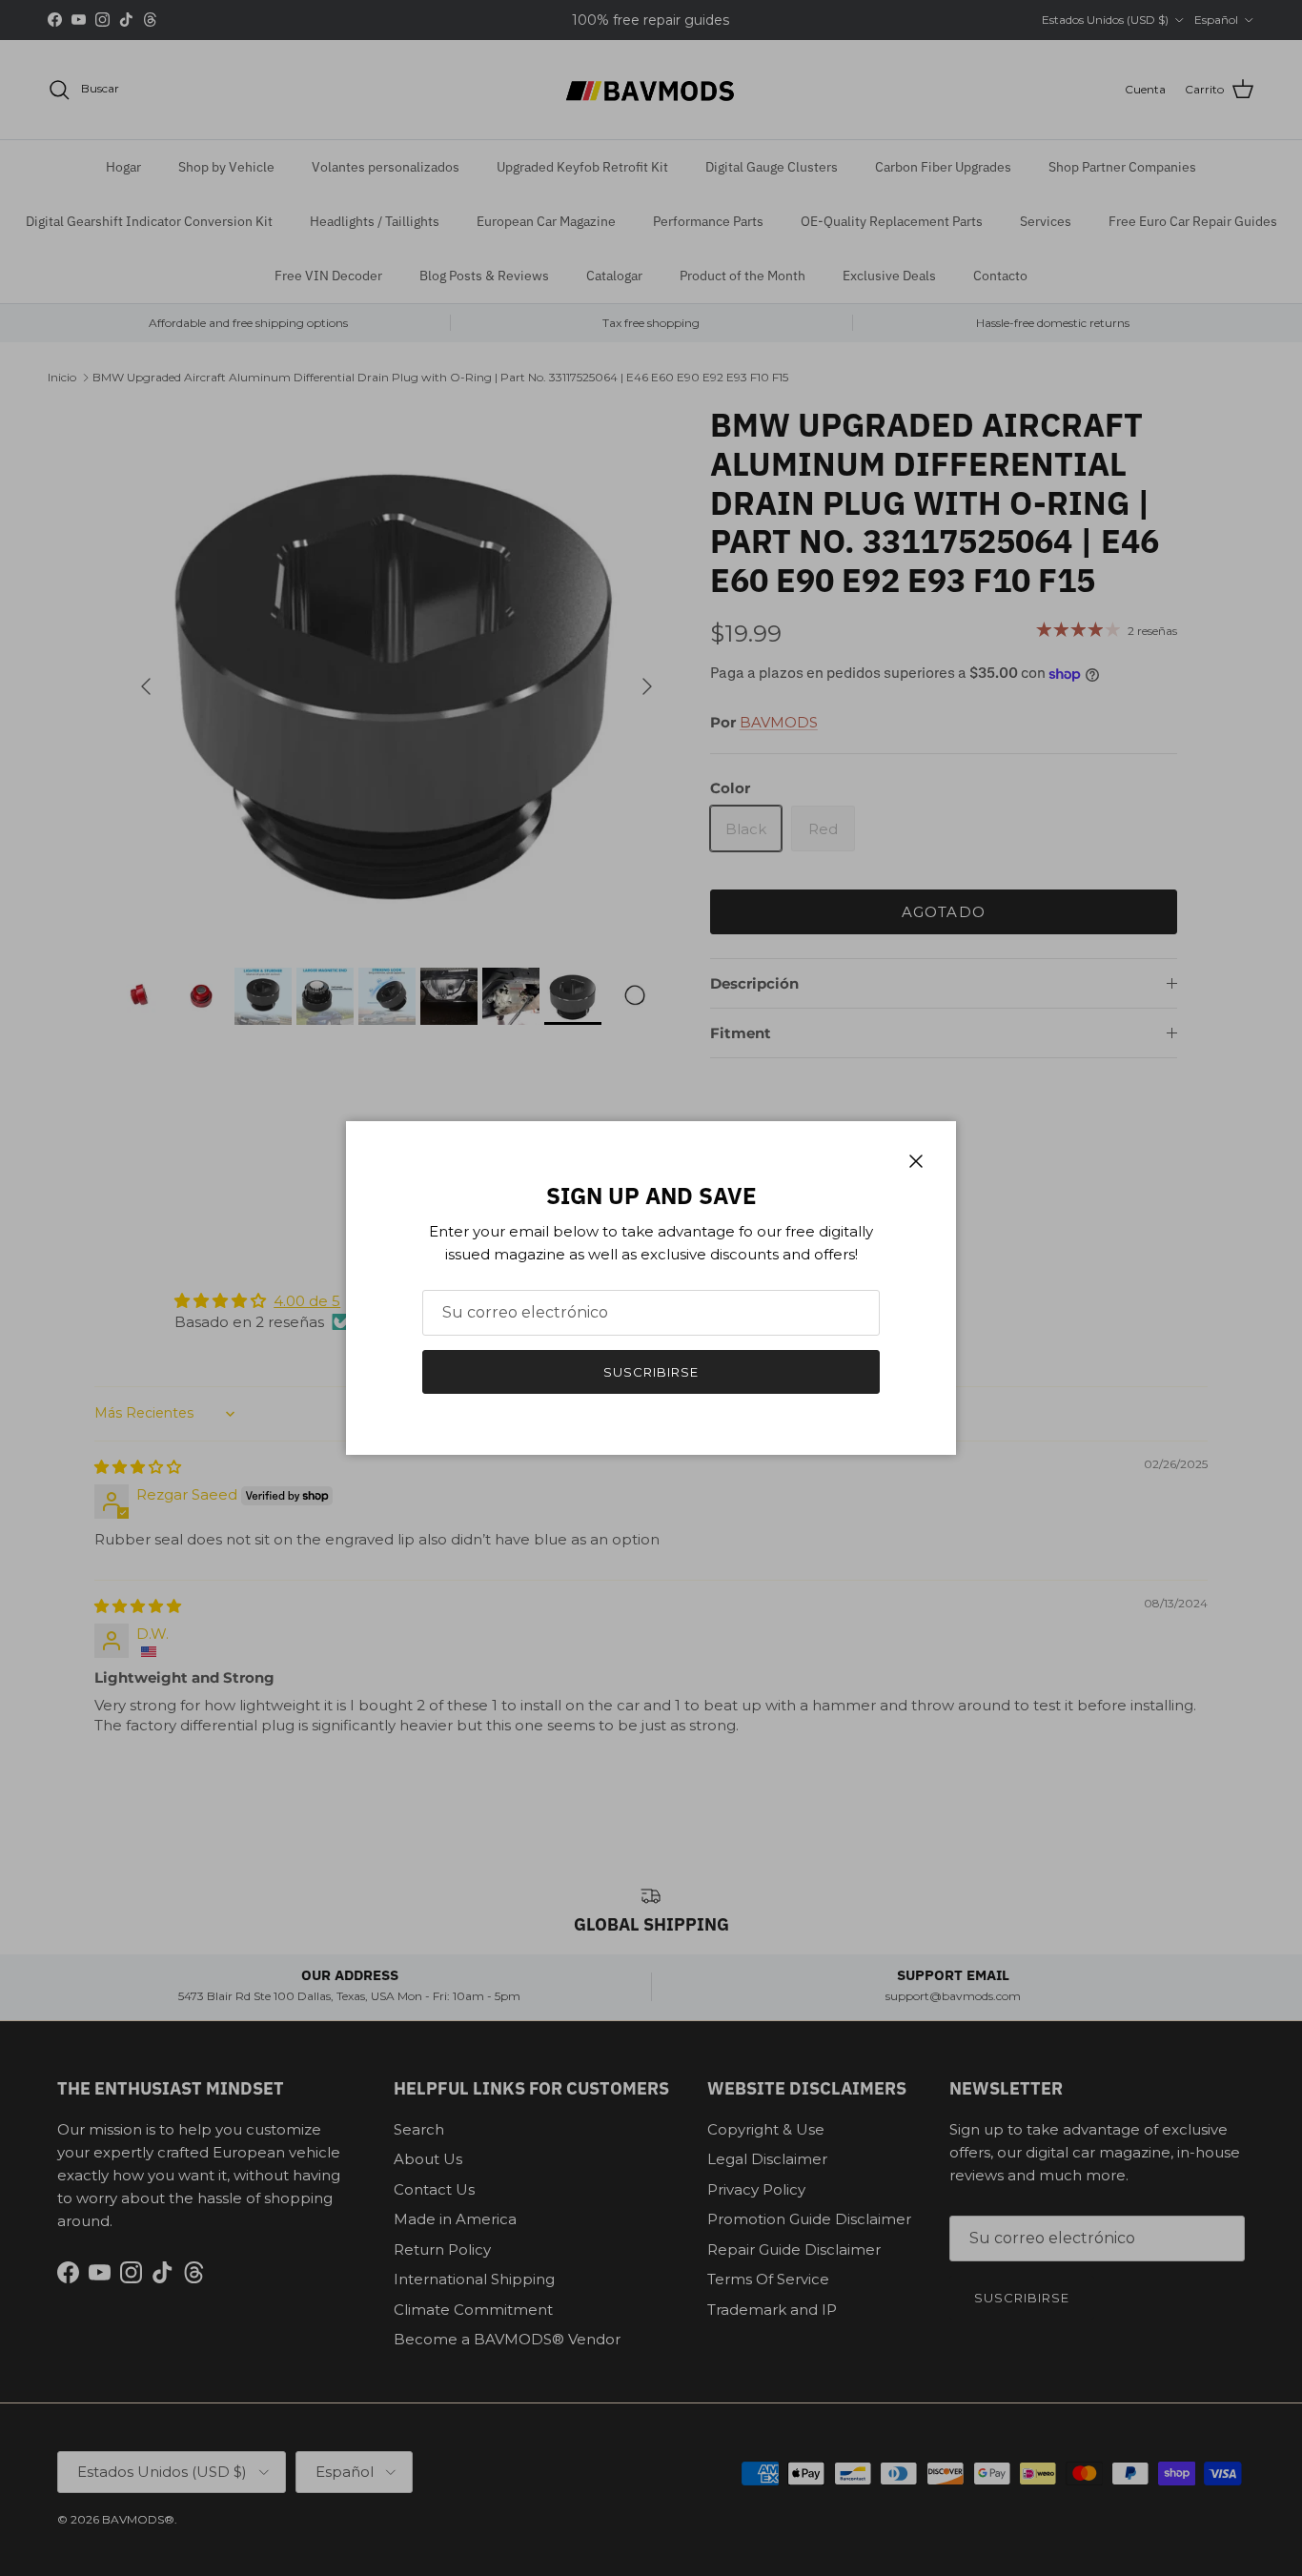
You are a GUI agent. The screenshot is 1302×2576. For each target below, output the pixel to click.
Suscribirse (651, 1372)
